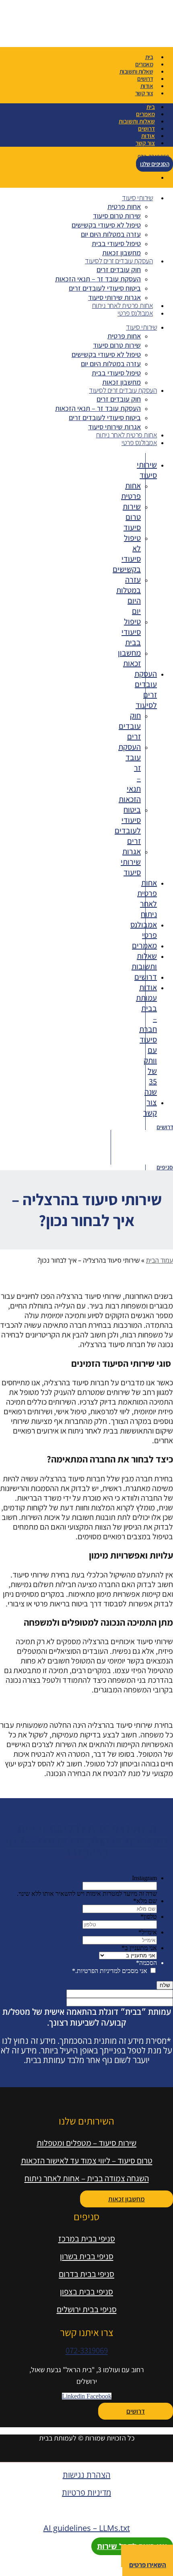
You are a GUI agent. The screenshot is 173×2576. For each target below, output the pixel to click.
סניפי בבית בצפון (86, 2292)
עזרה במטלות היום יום (111, 234)
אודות (147, 86)
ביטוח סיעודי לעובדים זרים (105, 288)
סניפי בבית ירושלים (87, 2309)
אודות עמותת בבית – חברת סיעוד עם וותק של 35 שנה (146, 1040)
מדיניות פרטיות (86, 2493)
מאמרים (144, 64)
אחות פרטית (124, 206)
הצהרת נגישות (87, 2475)
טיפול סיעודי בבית (116, 243)
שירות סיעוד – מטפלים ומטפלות (86, 2143)
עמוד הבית (160, 1260)
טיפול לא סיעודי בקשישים (106, 225)
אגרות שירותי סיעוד (114, 297)
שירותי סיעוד (137, 198)
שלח (165, 1985)
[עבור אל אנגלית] (4, 177)
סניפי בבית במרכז (87, 2239)
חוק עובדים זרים (119, 270)
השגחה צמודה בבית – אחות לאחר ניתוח (87, 2178)
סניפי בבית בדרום (86, 2274)
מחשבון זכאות (122, 253)
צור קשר (144, 93)
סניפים (165, 1167)
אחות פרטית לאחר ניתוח (123, 305)
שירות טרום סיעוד (117, 216)
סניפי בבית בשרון (87, 2256)
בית (149, 57)
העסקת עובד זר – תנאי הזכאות (98, 279)
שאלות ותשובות (136, 71)
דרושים (145, 79)
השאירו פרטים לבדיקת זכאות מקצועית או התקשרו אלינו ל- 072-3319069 (87, 1840)
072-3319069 (87, 2350)
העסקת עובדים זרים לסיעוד (119, 261)
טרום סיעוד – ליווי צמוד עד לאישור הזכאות (87, 2161)
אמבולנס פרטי (135, 313)
